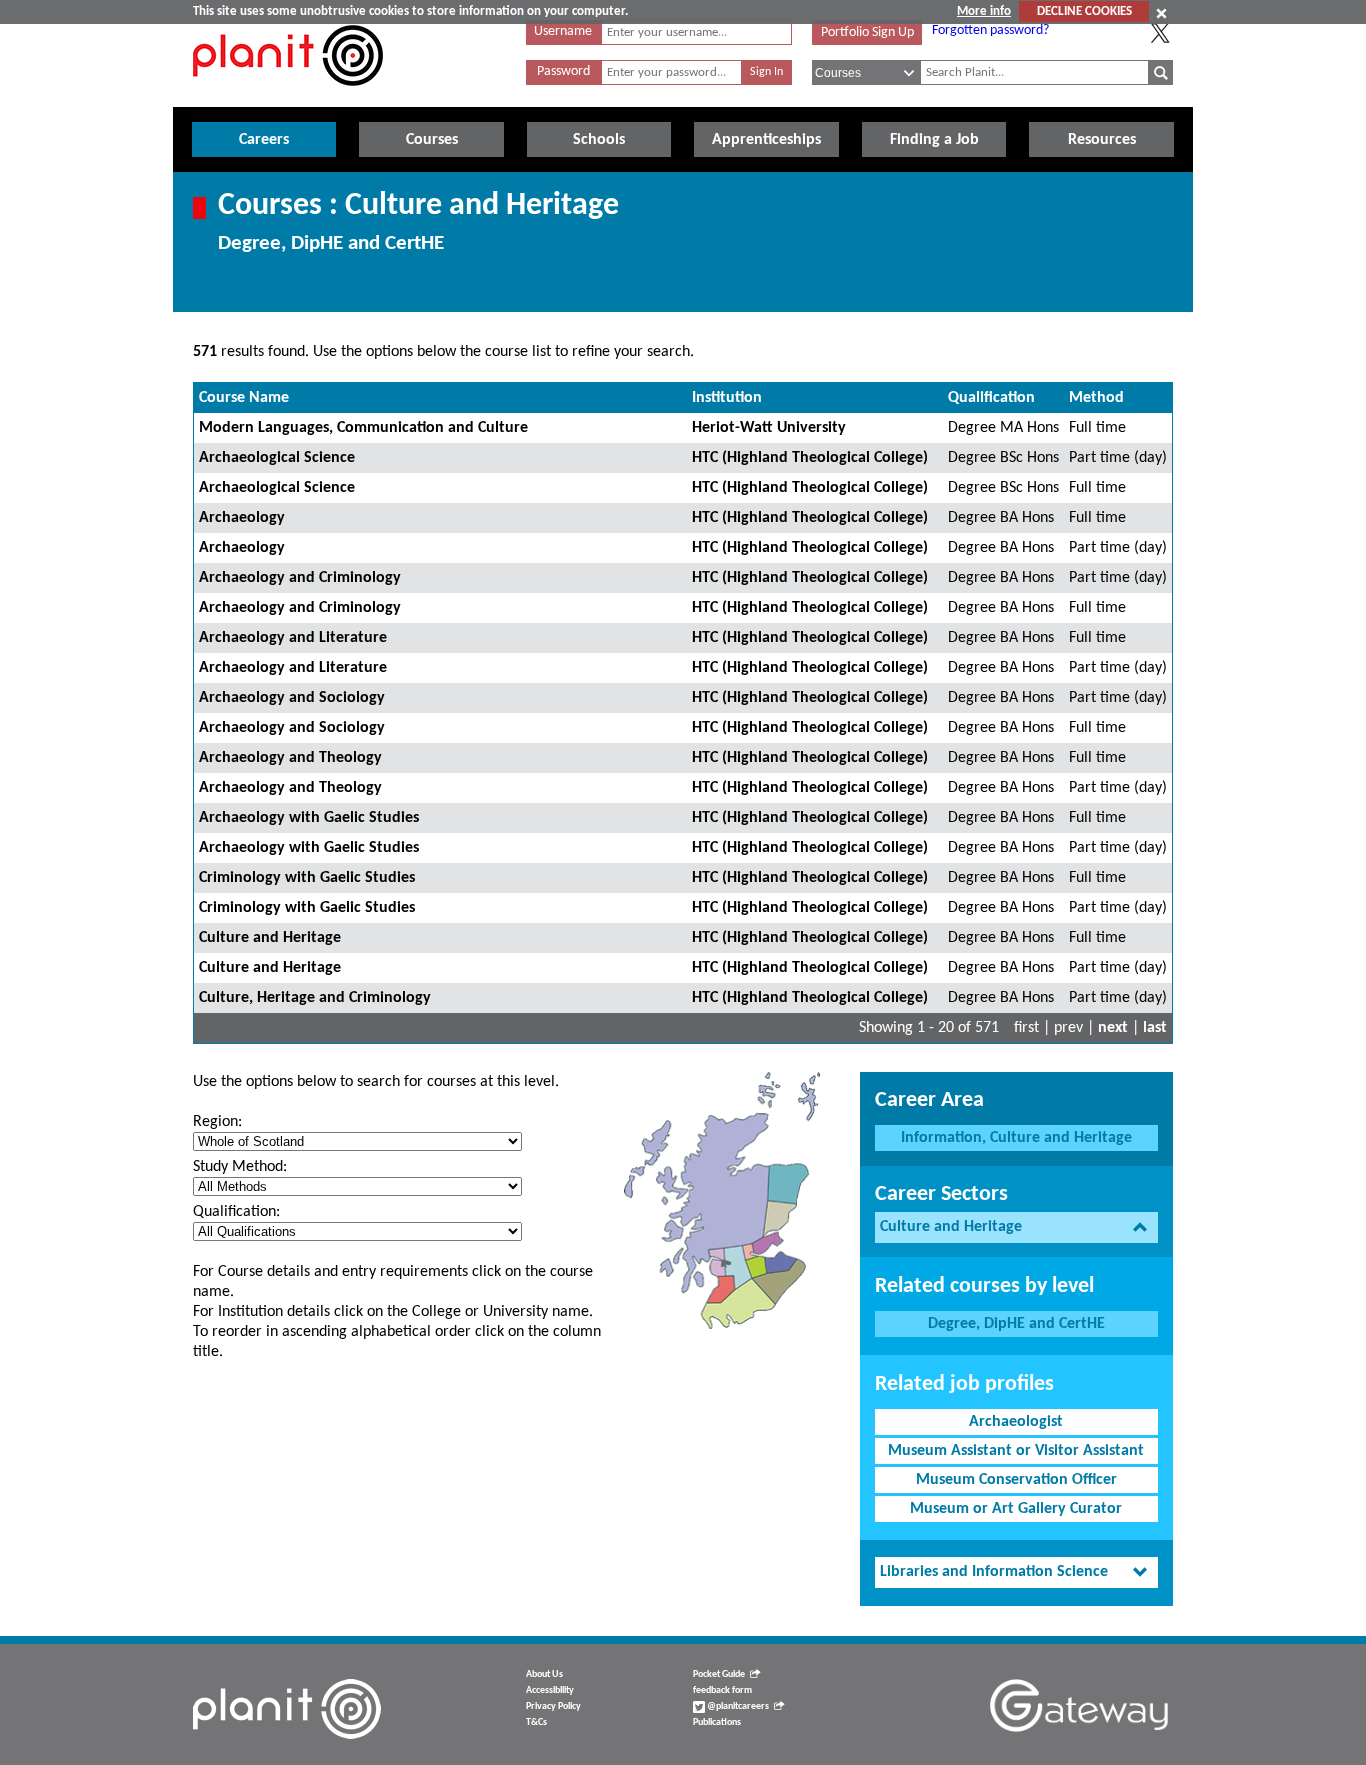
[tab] (1016, 1227)
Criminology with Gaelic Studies (307, 878)
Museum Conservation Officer (1016, 1480)
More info (984, 11)
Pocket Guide (719, 1674)
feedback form (722, 1690)
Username (563, 31)
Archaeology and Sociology (292, 698)
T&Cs (536, 1722)
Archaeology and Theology (290, 758)
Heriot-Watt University (769, 428)
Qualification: (236, 1212)
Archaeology (242, 518)
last (1155, 1028)
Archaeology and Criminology (300, 578)
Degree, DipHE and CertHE (1016, 1324)
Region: (217, 1122)
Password (563, 71)
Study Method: (240, 1167)
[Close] (1161, 13)
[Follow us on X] (1160, 33)
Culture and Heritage (270, 938)
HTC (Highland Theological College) (810, 458)
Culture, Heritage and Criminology (315, 998)
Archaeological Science (277, 458)
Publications (717, 1722)
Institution (727, 398)
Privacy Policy (553, 1706)
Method (1096, 398)
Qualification (991, 398)
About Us (544, 1674)
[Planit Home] (288, 97)
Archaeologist (1016, 1422)
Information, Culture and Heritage (1016, 1138)
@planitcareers (737, 1706)
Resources (1102, 140)
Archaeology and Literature (293, 638)
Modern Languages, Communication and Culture (363, 428)
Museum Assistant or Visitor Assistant (1016, 1451)
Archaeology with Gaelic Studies (309, 818)
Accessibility (550, 1690)
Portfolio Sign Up (867, 32)
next (1113, 1028)
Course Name (244, 398)
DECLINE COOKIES (1084, 11)
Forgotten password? (990, 30)
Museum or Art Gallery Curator (1016, 1509)
